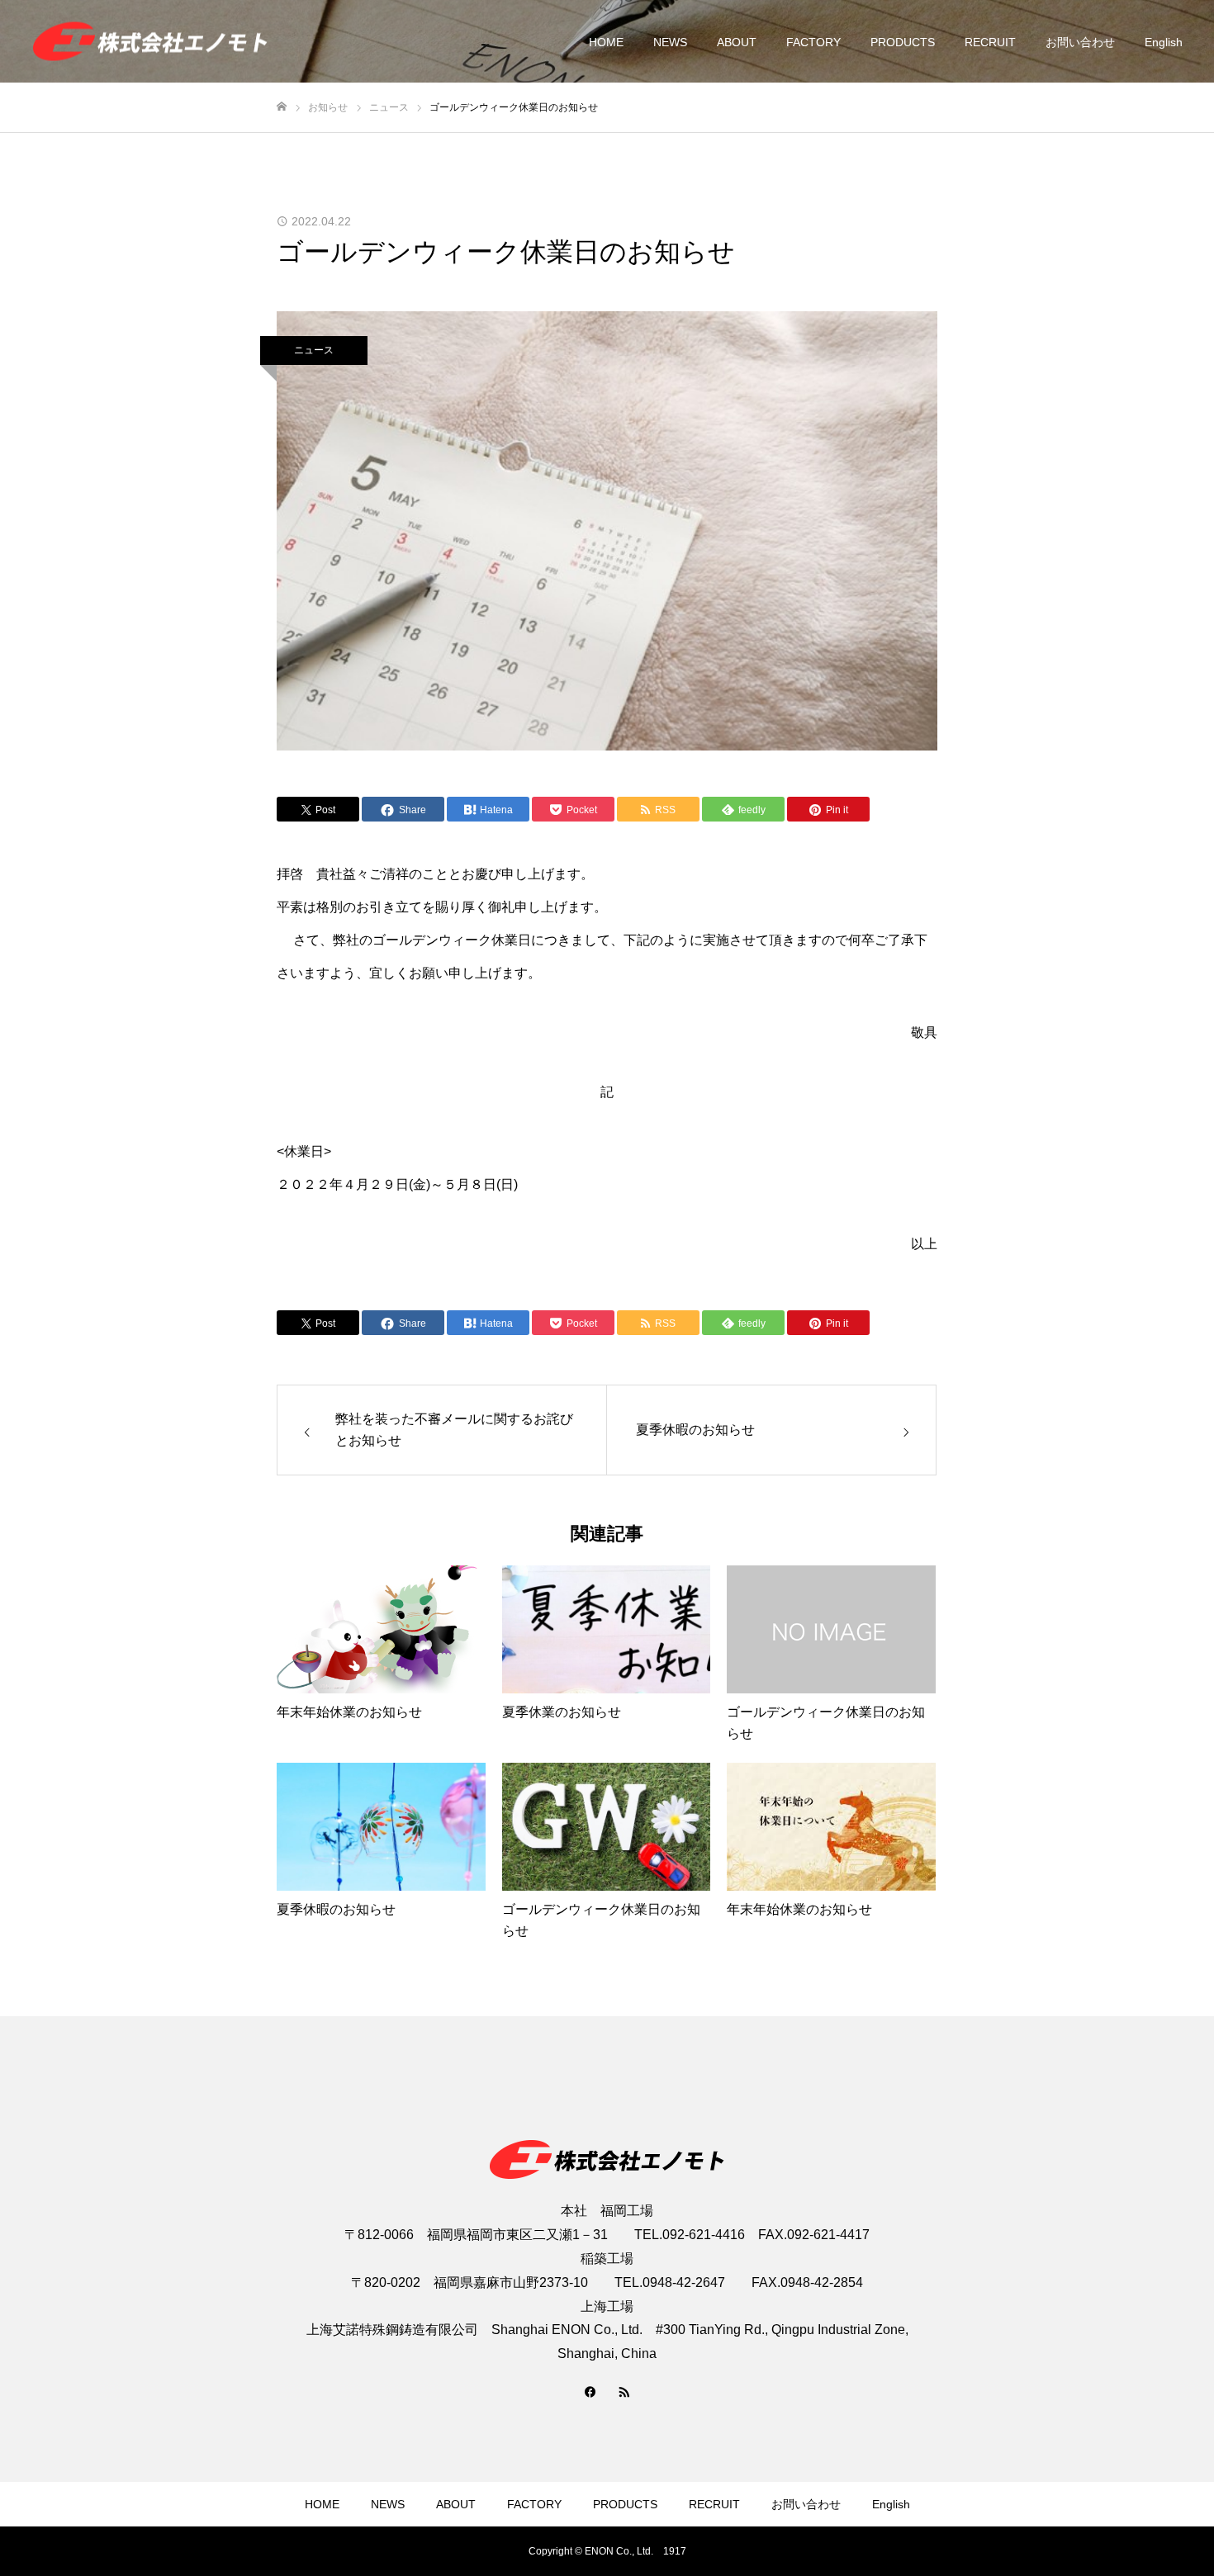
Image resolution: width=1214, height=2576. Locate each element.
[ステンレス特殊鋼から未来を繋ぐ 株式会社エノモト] (150, 42)
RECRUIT (990, 42)
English (1164, 42)
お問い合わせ (1080, 42)
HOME (606, 42)
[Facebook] (590, 2391)
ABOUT (737, 42)
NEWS (670, 42)
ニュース (314, 350)
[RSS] (624, 2391)
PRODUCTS (903, 42)
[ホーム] (282, 107)
